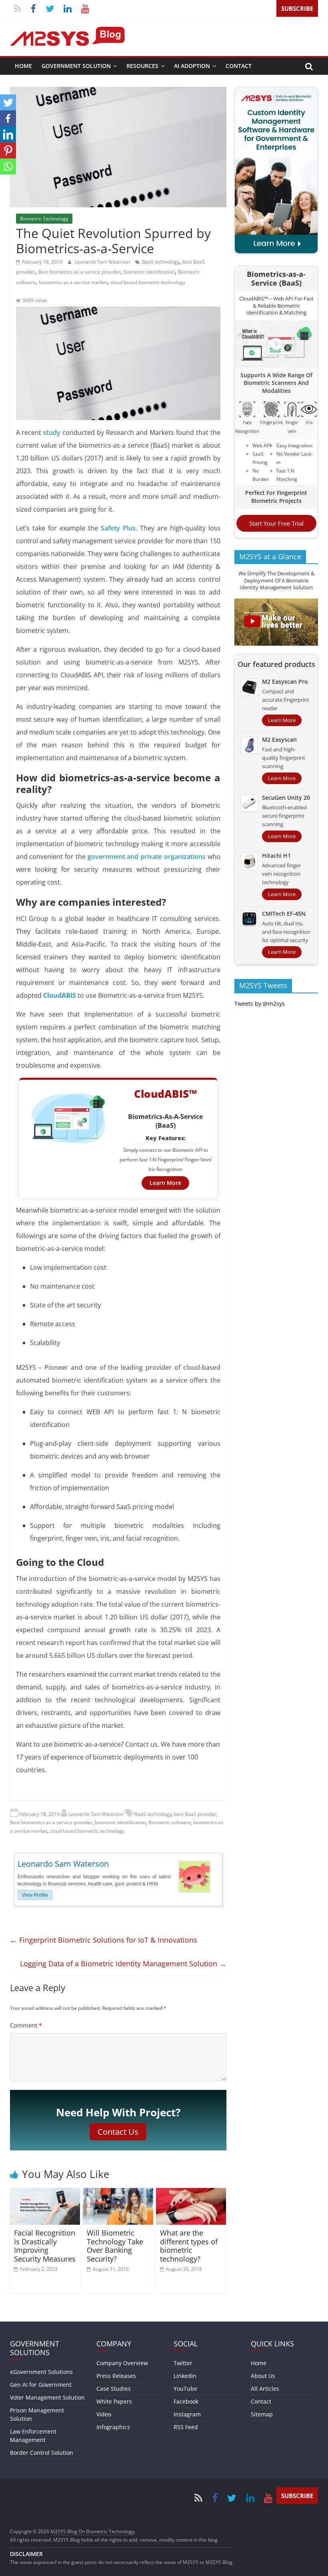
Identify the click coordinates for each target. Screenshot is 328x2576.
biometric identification (149, 272)
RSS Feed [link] (186, 2427)
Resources (142, 66)
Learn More (165, 1183)
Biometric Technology (44, 219)
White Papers (114, 2401)
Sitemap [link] (262, 2414)
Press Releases (116, 2376)
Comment (26, 2025)
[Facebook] (8, 118)
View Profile (35, 1895)
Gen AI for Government (41, 2385)
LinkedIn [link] (185, 2376)
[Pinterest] (8, 150)
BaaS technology (161, 262)
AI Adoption (192, 66)
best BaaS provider (195, 1814)
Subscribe (297, 8)
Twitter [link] (183, 2363)
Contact (239, 66)
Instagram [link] (187, 2414)
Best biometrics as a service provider (79, 272)
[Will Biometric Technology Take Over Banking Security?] (118, 2193)
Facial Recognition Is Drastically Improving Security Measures (45, 2246)
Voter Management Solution (47, 2397)
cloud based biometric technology (148, 282)
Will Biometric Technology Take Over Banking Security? (115, 2246)
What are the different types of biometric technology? (189, 2246)
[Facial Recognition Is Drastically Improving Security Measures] (45, 2193)
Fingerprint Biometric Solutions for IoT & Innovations (104, 1940)
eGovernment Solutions (41, 2372)
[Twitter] (8, 102)
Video (104, 2414)
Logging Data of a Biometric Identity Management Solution (123, 1964)
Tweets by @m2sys (260, 1004)
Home (23, 66)
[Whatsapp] (8, 166)
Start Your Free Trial (276, 523)
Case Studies (114, 2389)
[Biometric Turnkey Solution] (276, 92)
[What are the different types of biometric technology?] (191, 2193)
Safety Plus (118, 528)
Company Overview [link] (122, 2363)
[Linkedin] (8, 134)
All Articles (265, 2389)
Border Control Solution (42, 2453)
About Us (263, 2376)
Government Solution (76, 66)
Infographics (113, 2427)
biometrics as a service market (73, 282)
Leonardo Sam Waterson (103, 262)
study (52, 432)
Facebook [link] (186, 2401)
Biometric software (170, 1822)
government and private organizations (147, 857)
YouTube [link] (185, 2389)
